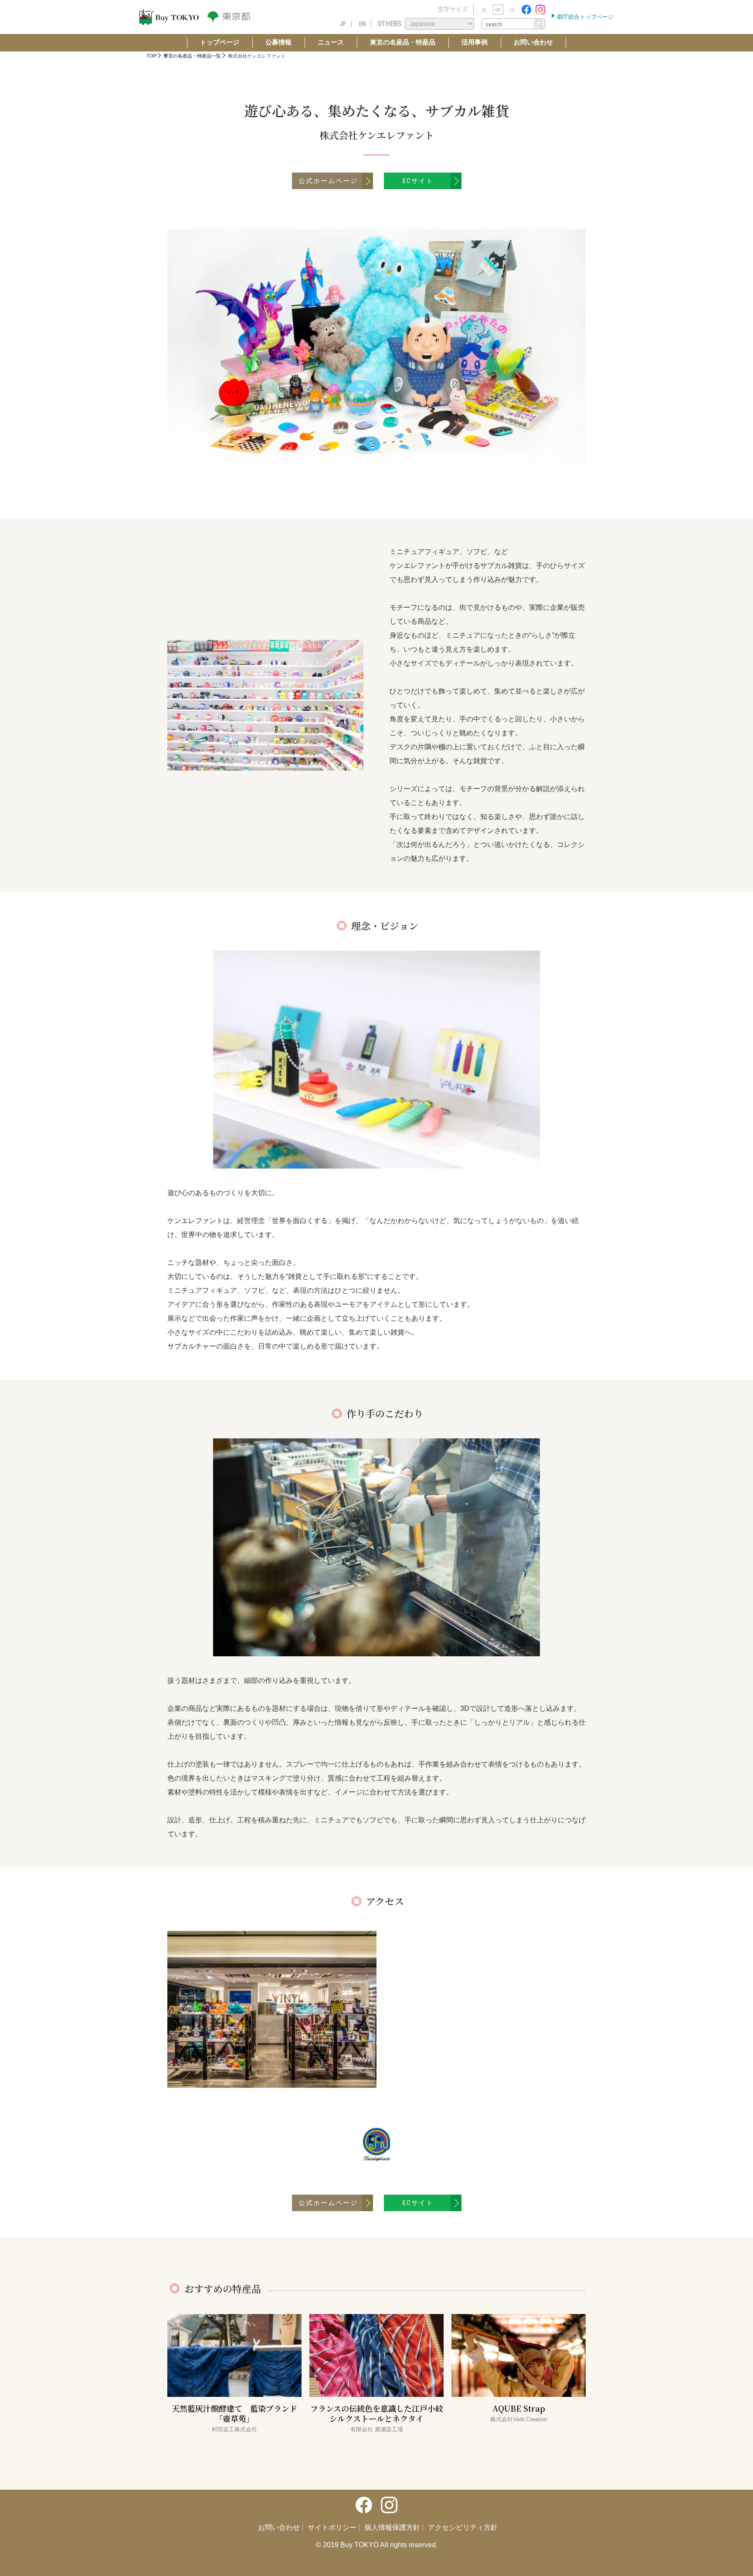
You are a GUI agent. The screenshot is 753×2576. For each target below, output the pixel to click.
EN (362, 24)
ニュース (331, 42)
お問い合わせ (533, 42)
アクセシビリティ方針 (463, 2528)
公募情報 (278, 42)
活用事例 (475, 42)
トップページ (220, 42)
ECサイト (418, 181)
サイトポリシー (332, 2528)
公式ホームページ (328, 181)
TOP (151, 56)
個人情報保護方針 (392, 2528)
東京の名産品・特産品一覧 (192, 56)
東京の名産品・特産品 (403, 42)
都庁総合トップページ (584, 17)
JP (343, 24)
